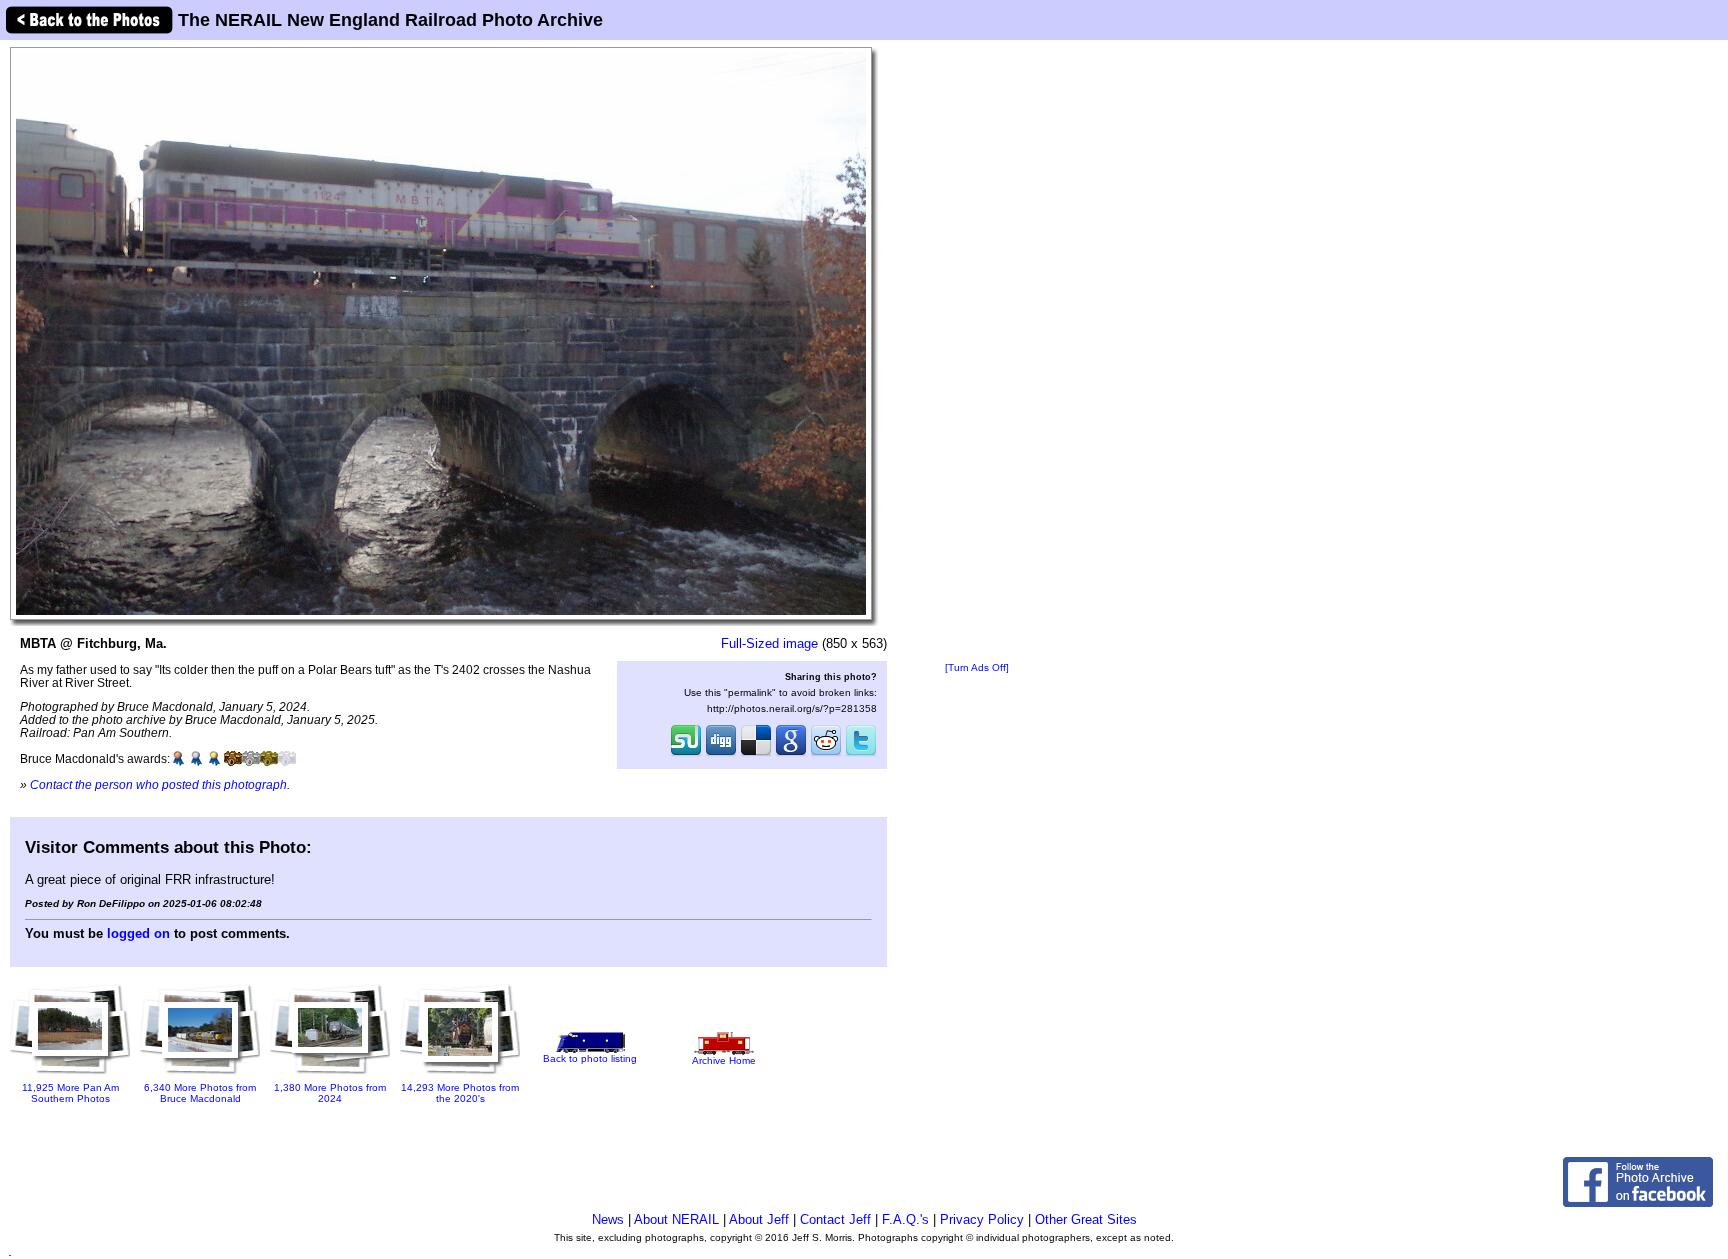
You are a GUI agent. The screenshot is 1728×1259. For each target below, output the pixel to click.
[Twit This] (861, 754)
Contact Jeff (835, 1219)
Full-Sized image (769, 643)
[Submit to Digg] (721, 754)
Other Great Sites (1086, 1219)
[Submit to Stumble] (686, 754)
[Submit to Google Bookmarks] (791, 754)
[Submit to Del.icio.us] (756, 754)
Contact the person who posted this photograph (158, 784)
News (608, 1219)
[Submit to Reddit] (826, 754)
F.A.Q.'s (905, 1219)
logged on (138, 933)
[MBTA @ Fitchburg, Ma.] (441, 332)
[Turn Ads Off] (977, 667)
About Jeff (759, 1219)
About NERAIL (676, 1219)
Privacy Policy (982, 1219)
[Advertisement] (977, 352)
